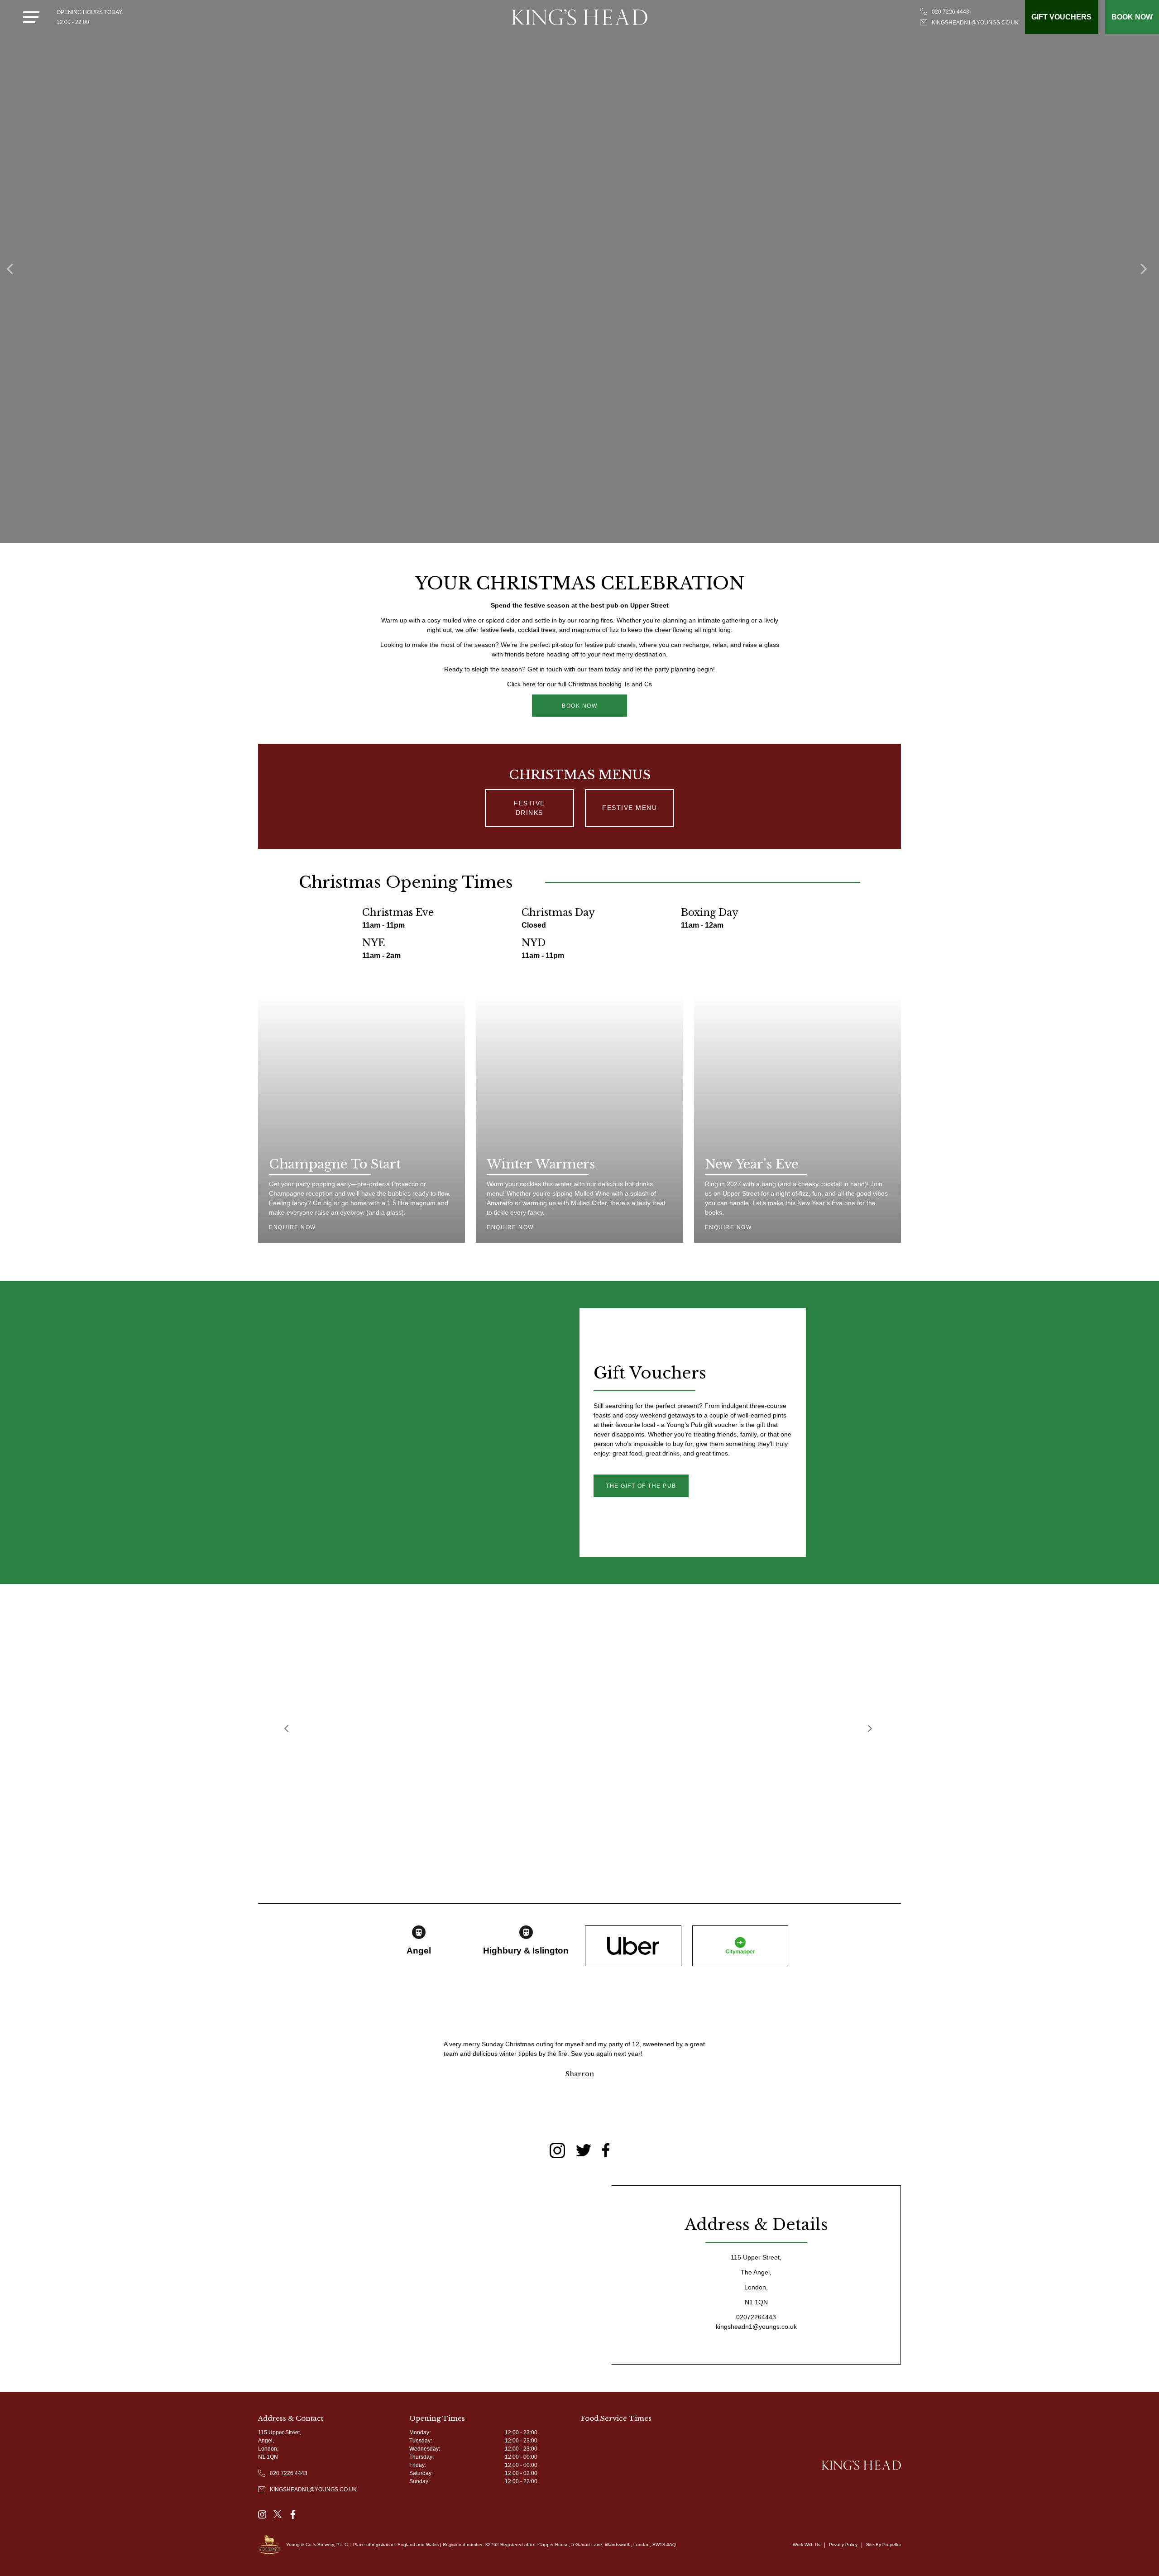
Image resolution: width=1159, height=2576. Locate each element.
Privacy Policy (843, 2545)
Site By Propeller (884, 2545)
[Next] (871, 1730)
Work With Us (807, 2545)
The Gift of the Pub (641, 1486)
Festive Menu (630, 808)
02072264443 (756, 2317)
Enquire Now (292, 1227)
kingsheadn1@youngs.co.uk (756, 2327)
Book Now (579, 706)
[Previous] (288, 1730)
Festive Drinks (529, 808)
